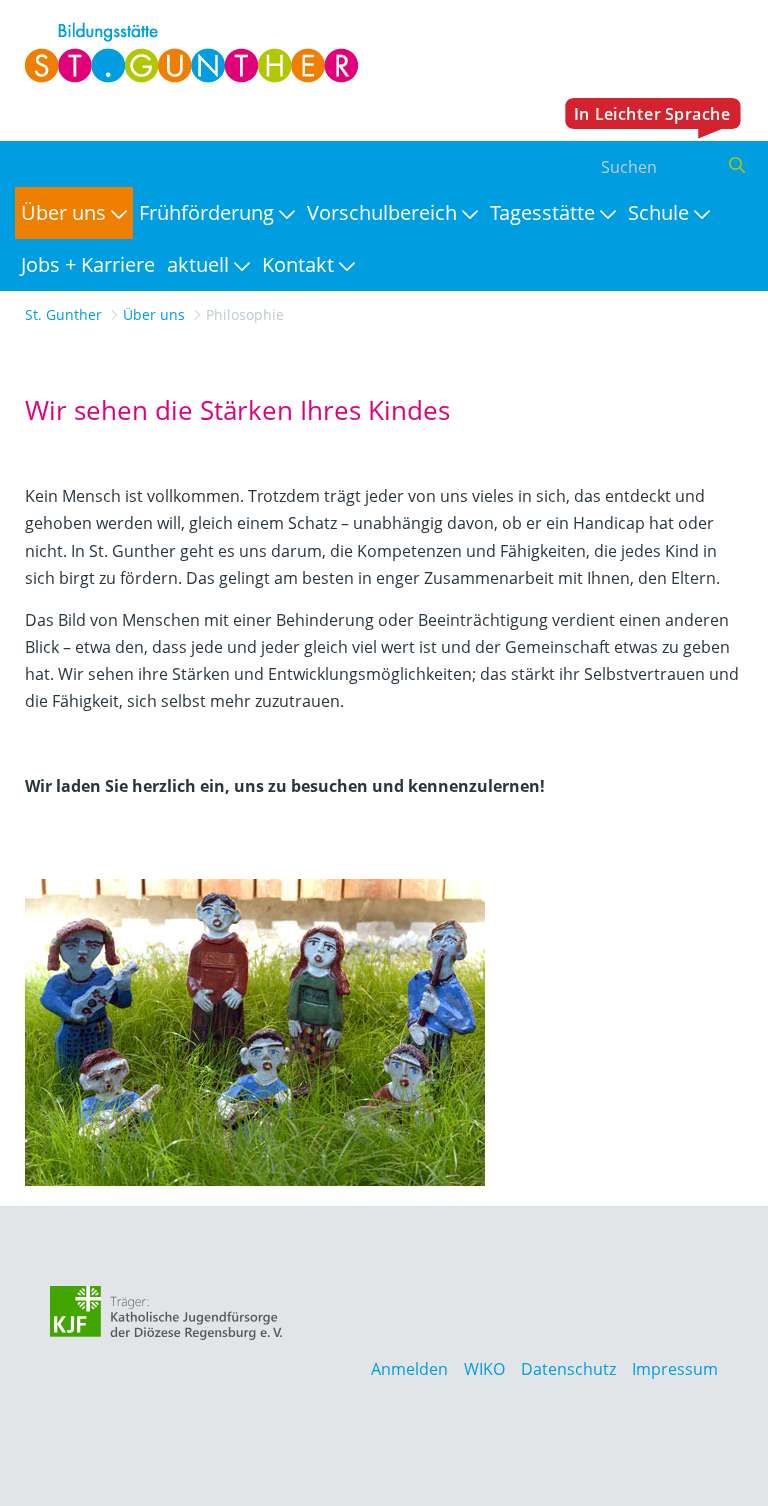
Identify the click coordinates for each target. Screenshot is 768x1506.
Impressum (675, 1369)
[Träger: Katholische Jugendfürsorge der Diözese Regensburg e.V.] (166, 1313)
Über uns (154, 314)
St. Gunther (63, 314)
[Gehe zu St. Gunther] (186, 53)
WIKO (484, 1369)
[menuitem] (74, 213)
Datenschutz (568, 1369)
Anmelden (409, 1369)
